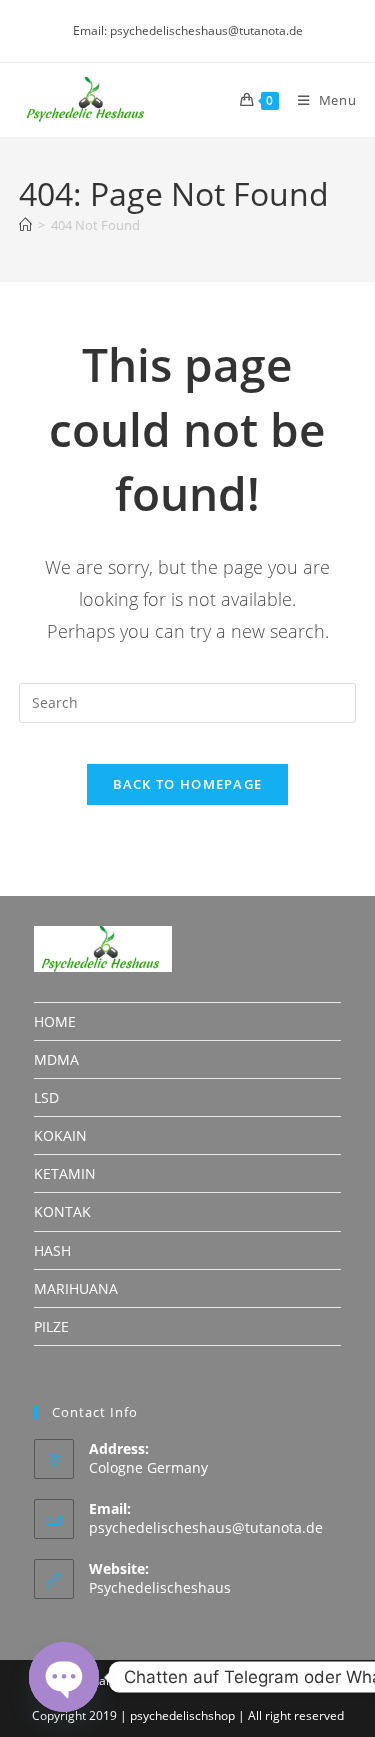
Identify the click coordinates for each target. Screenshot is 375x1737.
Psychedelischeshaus (160, 1587)
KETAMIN (65, 1173)
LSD (46, 1097)
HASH (52, 1250)
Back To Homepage (188, 784)
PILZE (51, 1326)
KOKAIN (60, 1135)
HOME (55, 1021)
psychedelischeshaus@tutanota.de (206, 1527)
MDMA (56, 1059)
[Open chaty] (64, 1677)
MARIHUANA (76, 1288)
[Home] (25, 225)
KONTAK (62, 1211)
